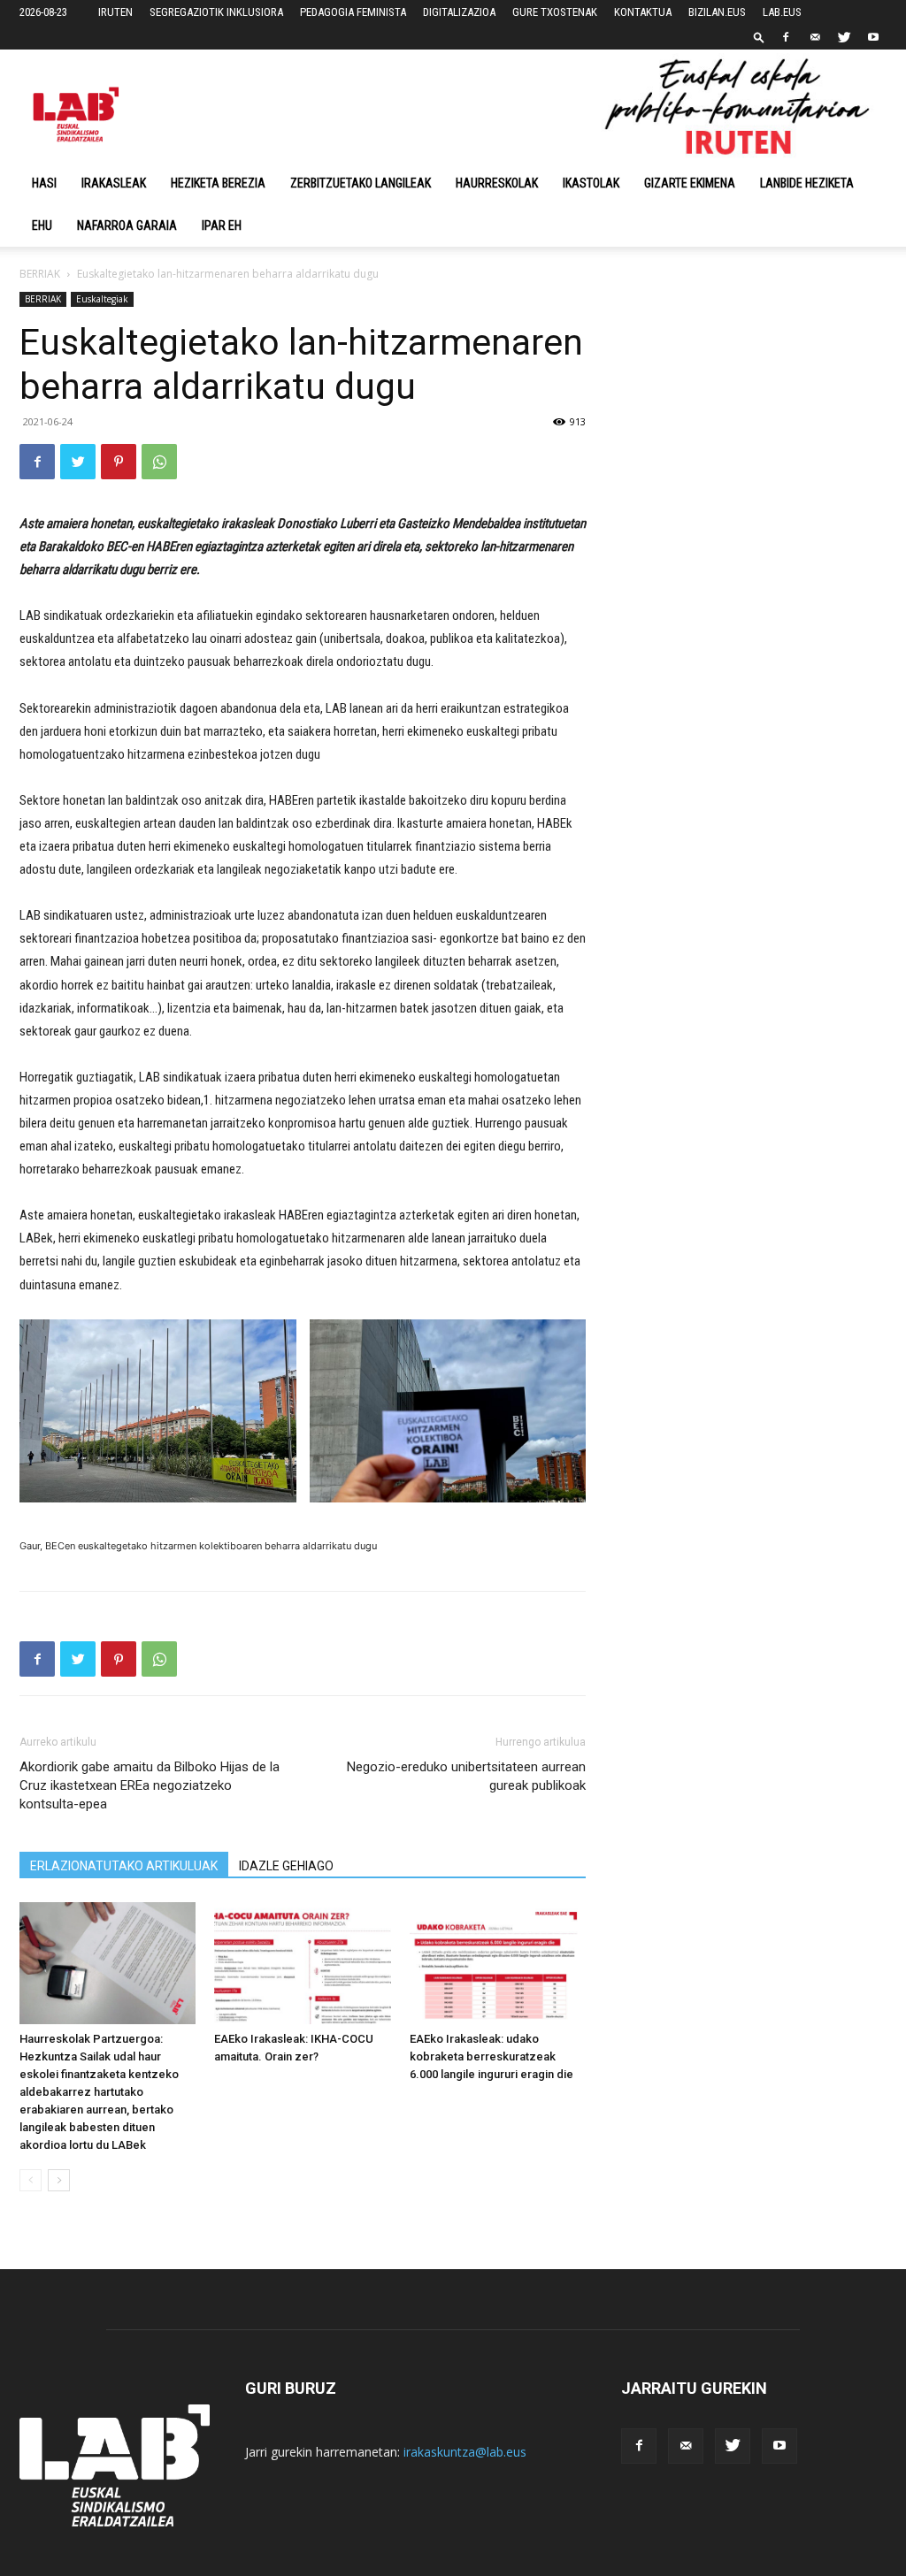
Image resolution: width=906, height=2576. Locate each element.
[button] (759, 37)
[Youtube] (873, 37)
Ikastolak (591, 183)
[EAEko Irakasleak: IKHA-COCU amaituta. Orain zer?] (302, 1963)
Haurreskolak (497, 183)
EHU (42, 225)
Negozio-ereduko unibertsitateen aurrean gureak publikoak (466, 1776)
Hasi (44, 183)
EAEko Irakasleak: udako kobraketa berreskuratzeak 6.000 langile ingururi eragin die (491, 2056)
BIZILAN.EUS (717, 12)
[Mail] (815, 37)
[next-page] (59, 2180)
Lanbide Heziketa (807, 183)
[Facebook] (786, 37)
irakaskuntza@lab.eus (465, 2452)
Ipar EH (222, 225)
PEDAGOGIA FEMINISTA (353, 12)
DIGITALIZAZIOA (459, 12)
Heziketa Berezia (218, 183)
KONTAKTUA (643, 12)
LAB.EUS (782, 12)
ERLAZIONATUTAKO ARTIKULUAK (124, 1866)
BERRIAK (40, 274)
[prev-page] (31, 2180)
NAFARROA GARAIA (127, 225)
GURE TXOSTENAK (555, 12)
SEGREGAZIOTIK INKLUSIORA (216, 12)
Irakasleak (114, 183)
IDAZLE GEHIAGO (286, 1866)
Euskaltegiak (102, 299)
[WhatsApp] (159, 462)
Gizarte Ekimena (690, 183)
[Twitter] (844, 37)
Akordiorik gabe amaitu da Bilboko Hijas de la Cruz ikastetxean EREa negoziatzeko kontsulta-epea (150, 1785)
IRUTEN (115, 12)
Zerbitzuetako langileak (361, 183)
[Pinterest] (119, 462)
